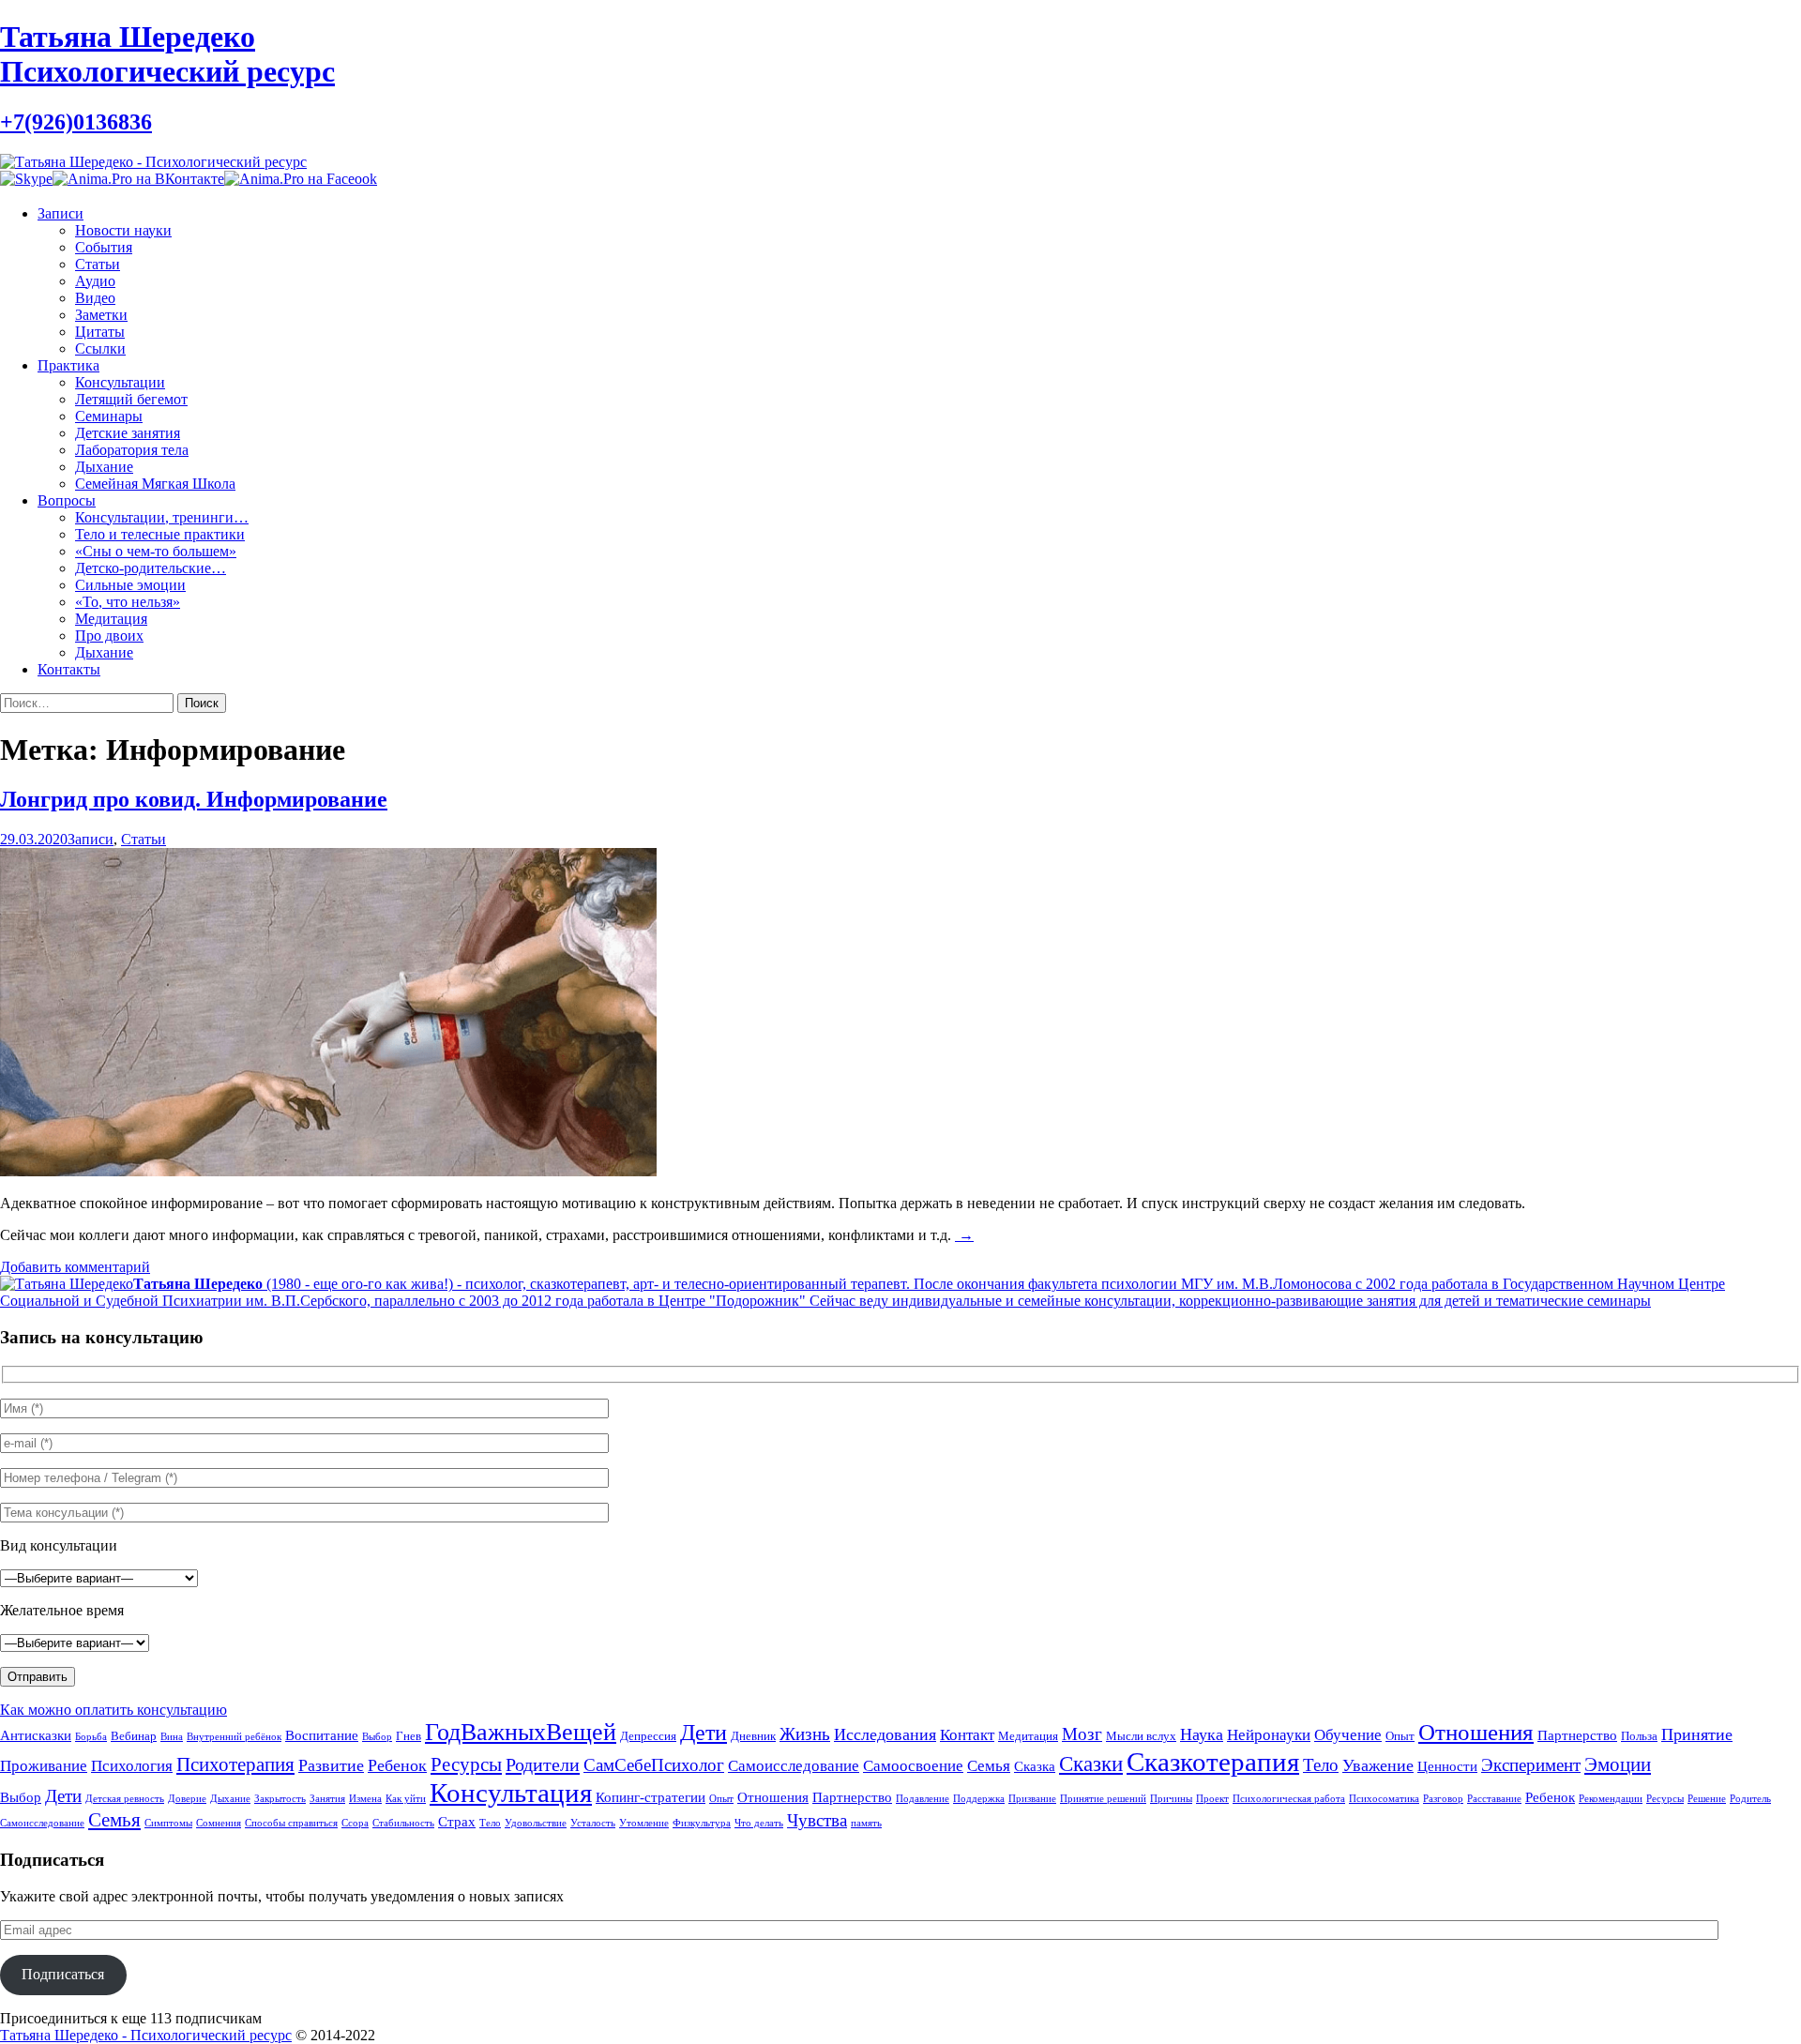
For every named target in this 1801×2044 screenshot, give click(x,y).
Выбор (377, 1737)
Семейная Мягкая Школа (155, 484)
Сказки (1091, 1764)
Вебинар (134, 1736)
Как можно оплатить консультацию (114, 1710)
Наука (1202, 1734)
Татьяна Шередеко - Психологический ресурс (146, 2035)
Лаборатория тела (132, 450)
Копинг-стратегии (651, 1797)
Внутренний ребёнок (234, 1737)
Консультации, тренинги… (162, 517)
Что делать (759, 1823)
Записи (61, 213)
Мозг (1082, 1734)
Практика (68, 365)
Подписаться (63, 1974)
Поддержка (979, 1799)
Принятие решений (1103, 1799)
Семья (989, 1766)
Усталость (593, 1823)
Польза (1639, 1736)
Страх (457, 1821)
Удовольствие (536, 1823)
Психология (132, 1766)
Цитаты (100, 332)
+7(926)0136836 (76, 122)
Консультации (120, 382)
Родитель (1750, 1799)
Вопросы (67, 500)
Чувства (817, 1820)
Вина (172, 1737)
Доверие (187, 1799)
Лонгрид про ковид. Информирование (194, 799)
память (866, 1823)
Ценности (1447, 1766)
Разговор (1443, 1799)
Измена (365, 1799)
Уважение (1378, 1765)
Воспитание (322, 1735)
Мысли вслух (1141, 1736)
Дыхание (104, 467)
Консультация (511, 1793)
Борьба (91, 1737)
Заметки (101, 315)
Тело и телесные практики (160, 534)
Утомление (644, 1823)
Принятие (1697, 1734)
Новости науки (123, 230)
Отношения (1476, 1732)
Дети (704, 1733)
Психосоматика (1384, 1799)
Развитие (331, 1765)
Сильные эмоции (130, 585)
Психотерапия (235, 1764)
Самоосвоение (913, 1766)
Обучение (1348, 1735)
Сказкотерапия (1213, 1762)
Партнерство (1577, 1735)
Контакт (967, 1735)
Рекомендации (1611, 1799)
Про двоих (109, 636)
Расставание (1494, 1799)
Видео (95, 298)
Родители (543, 1764)
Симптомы (168, 1823)
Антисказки (36, 1735)
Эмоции (1618, 1764)
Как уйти (406, 1799)
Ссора (355, 1823)
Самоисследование (794, 1766)
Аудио (95, 281)
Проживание (44, 1766)
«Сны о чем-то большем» (156, 551)
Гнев (409, 1736)
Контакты (69, 669)
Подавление (923, 1799)
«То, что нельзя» (128, 602)
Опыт (1400, 1736)
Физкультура (702, 1823)
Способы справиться (291, 1823)
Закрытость (280, 1799)
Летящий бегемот (131, 399)
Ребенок (397, 1765)
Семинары (109, 416)
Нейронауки (1269, 1735)
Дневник (753, 1736)
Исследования (885, 1734)
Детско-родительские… (151, 568)
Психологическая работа (1289, 1799)
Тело (1321, 1765)
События (104, 247)
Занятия (327, 1799)
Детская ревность (125, 1799)
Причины (1171, 1799)
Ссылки (100, 348)
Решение (1707, 1799)
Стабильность (403, 1823)
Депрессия (648, 1736)
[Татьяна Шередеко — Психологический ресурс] (153, 162)
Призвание (1032, 1799)
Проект (1212, 1799)
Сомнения (219, 1823)
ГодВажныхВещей (521, 1732)
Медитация (111, 619)
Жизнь (805, 1734)
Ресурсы (466, 1764)
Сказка (1035, 1766)
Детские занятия (128, 433)
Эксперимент (1531, 1765)
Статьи (98, 264)
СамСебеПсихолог (654, 1765)
